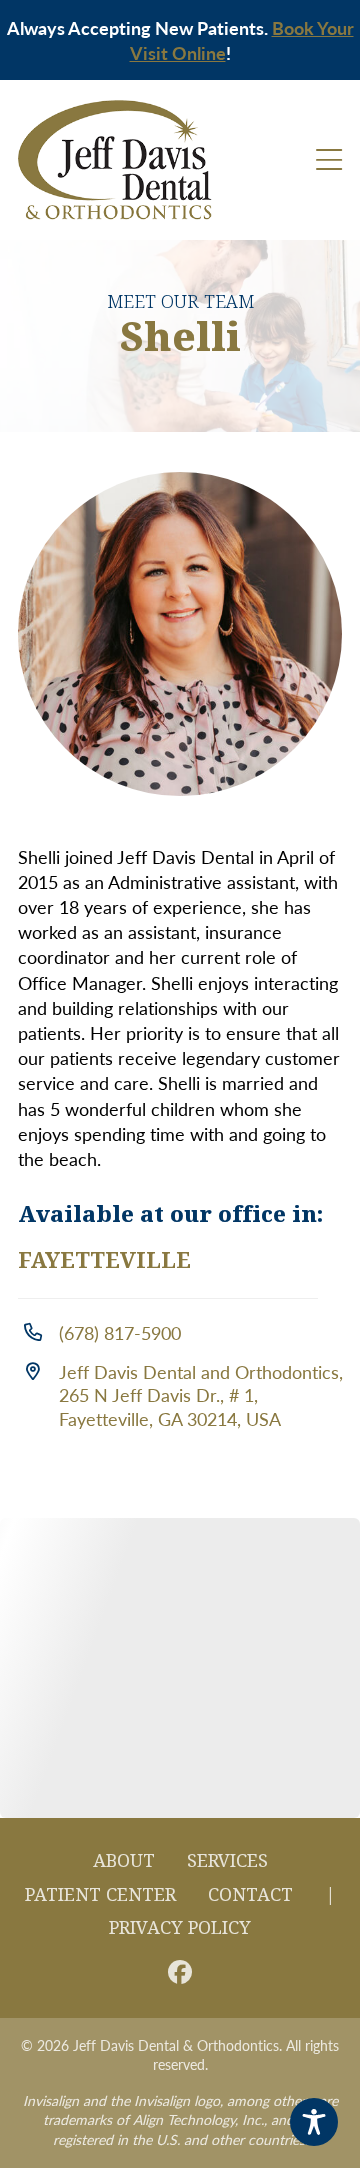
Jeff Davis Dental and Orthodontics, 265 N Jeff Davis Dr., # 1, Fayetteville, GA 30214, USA (201, 1395)
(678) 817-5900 (120, 1332)
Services (227, 1861)
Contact (250, 1895)
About (124, 1861)
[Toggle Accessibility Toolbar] (314, 2122)
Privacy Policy (180, 1928)
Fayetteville (104, 1261)
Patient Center (100, 1895)
